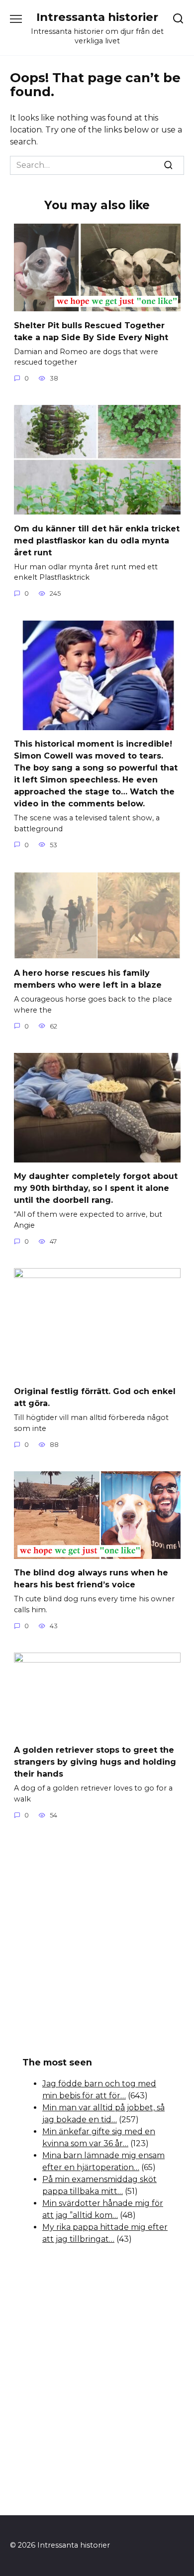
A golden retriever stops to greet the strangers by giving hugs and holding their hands (95, 1762)
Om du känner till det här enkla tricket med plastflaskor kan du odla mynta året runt (97, 540)
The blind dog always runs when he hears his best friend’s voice (91, 1579)
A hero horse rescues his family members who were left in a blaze (88, 979)
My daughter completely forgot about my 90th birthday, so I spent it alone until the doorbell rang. (96, 1188)
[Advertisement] (97, 1939)
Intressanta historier (97, 17)
